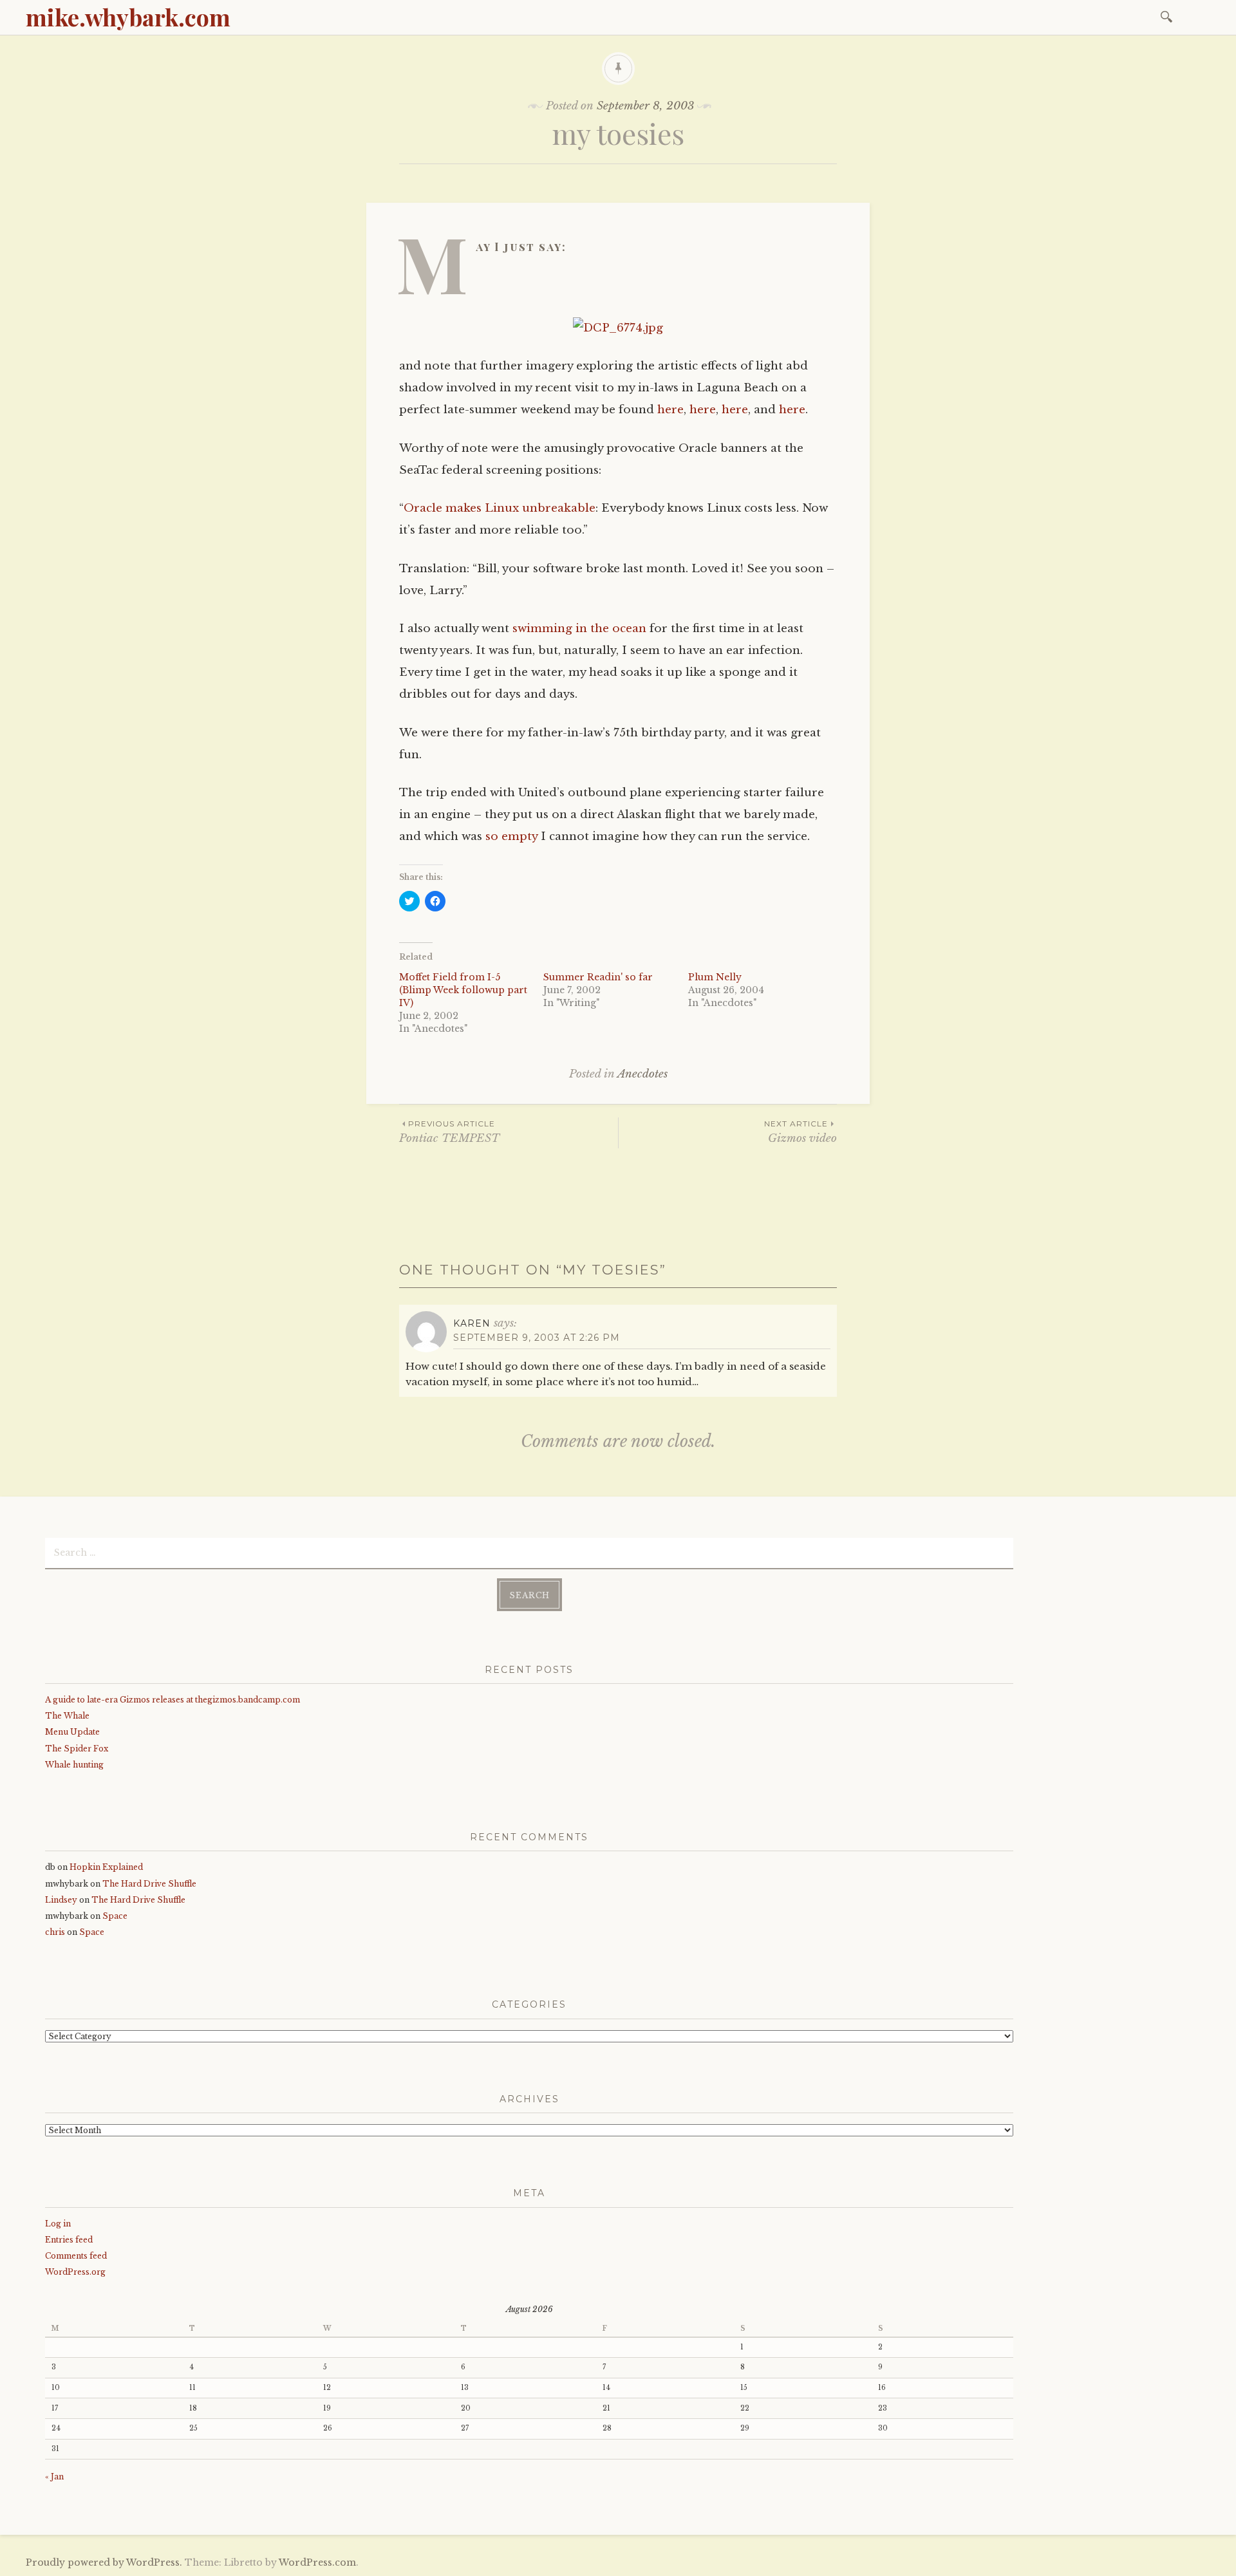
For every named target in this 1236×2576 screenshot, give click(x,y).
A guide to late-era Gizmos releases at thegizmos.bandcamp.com (173, 1700)
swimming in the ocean (579, 629)
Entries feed (69, 2240)
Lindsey (61, 1900)
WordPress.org (75, 2272)
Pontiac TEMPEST (449, 1132)
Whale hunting (74, 1765)
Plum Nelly (715, 977)
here (670, 410)
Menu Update (72, 1732)
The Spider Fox (77, 1749)
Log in (58, 2224)
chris (55, 1932)
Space (115, 1916)
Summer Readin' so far (598, 977)
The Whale (67, 1716)
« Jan (54, 2477)
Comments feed (76, 2256)
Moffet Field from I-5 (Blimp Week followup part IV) (463, 990)
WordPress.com (317, 2562)
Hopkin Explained (106, 1867)
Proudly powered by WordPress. (104, 2562)
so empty (511, 836)
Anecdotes (642, 1074)
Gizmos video (801, 1132)
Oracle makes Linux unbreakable (500, 508)
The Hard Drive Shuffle (149, 1884)
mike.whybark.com (128, 17)
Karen (472, 1323)
